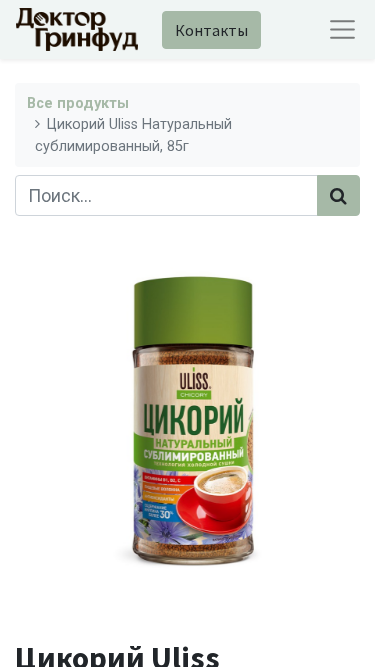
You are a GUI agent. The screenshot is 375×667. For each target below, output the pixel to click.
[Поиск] (338, 195)
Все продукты (78, 103)
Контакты (211, 30)
